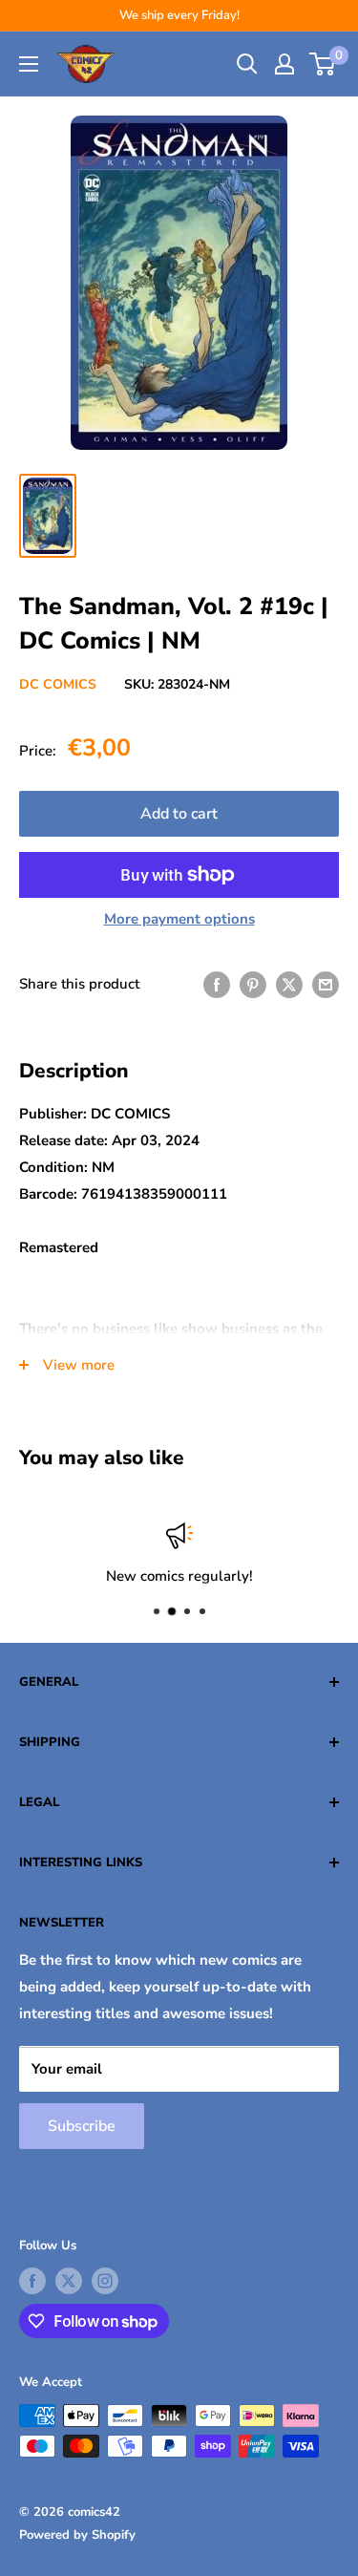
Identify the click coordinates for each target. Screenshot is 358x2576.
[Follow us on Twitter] (69, 2281)
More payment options (179, 919)
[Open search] (247, 64)
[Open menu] (29, 64)
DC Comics (58, 684)
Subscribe (82, 2126)
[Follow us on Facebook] (32, 2281)
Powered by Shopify (77, 2535)
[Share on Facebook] (217, 984)
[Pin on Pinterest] (253, 984)
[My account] (284, 64)
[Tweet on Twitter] (289, 984)
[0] (323, 64)
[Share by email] (326, 984)
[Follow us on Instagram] (105, 2281)
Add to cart (179, 814)
